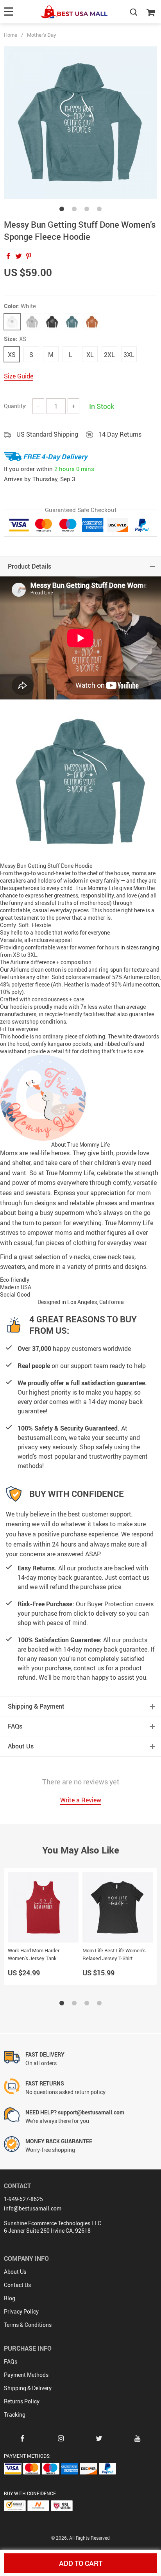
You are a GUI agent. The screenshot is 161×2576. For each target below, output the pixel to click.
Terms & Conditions (28, 2325)
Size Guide (19, 376)
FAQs (11, 2361)
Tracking (15, 2415)
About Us (15, 2272)
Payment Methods (26, 2375)
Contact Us (17, 2285)
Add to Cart (81, 2563)
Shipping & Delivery (28, 2388)
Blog (10, 2298)
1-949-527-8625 (23, 2199)
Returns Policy (22, 2401)
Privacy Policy (21, 2311)
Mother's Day (42, 35)
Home (11, 35)
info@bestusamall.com (33, 2208)
